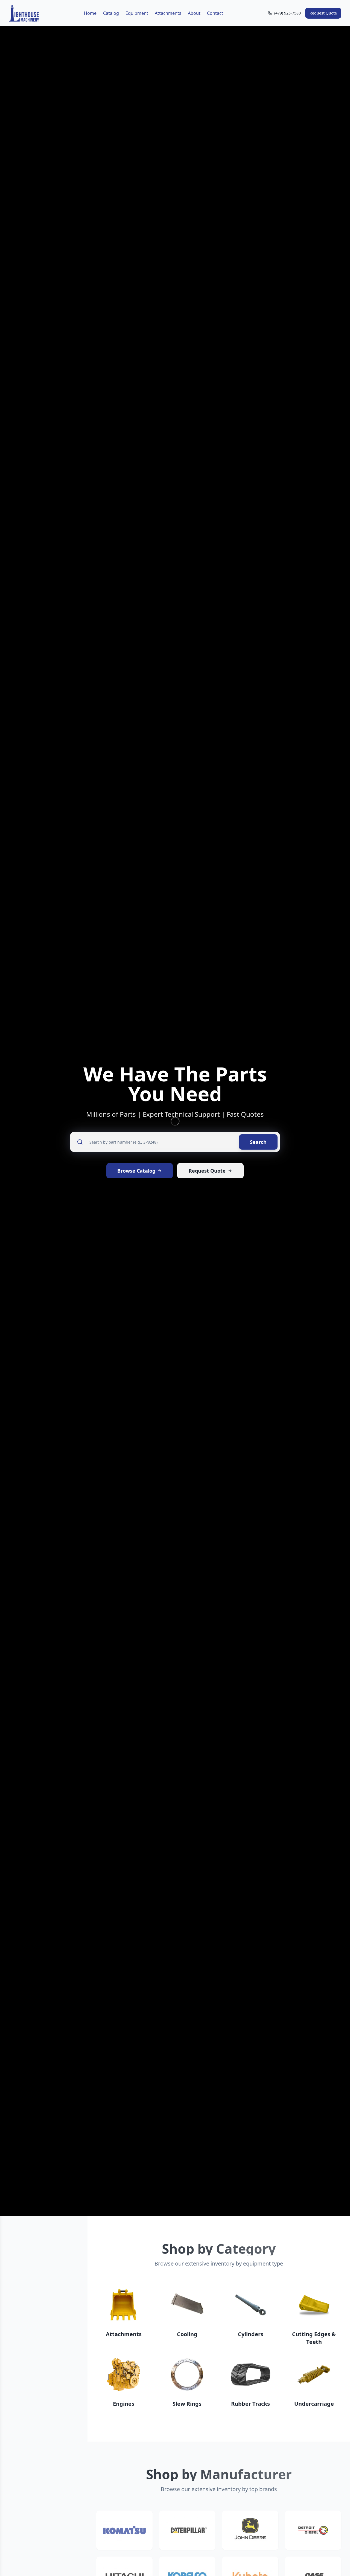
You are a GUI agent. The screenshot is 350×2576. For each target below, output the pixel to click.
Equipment (137, 13)
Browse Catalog (136, 1171)
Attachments (168, 13)
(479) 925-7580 (288, 13)
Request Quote (323, 13)
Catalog (111, 13)
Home (90, 13)
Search (258, 1142)
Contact (215, 13)
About (194, 13)
